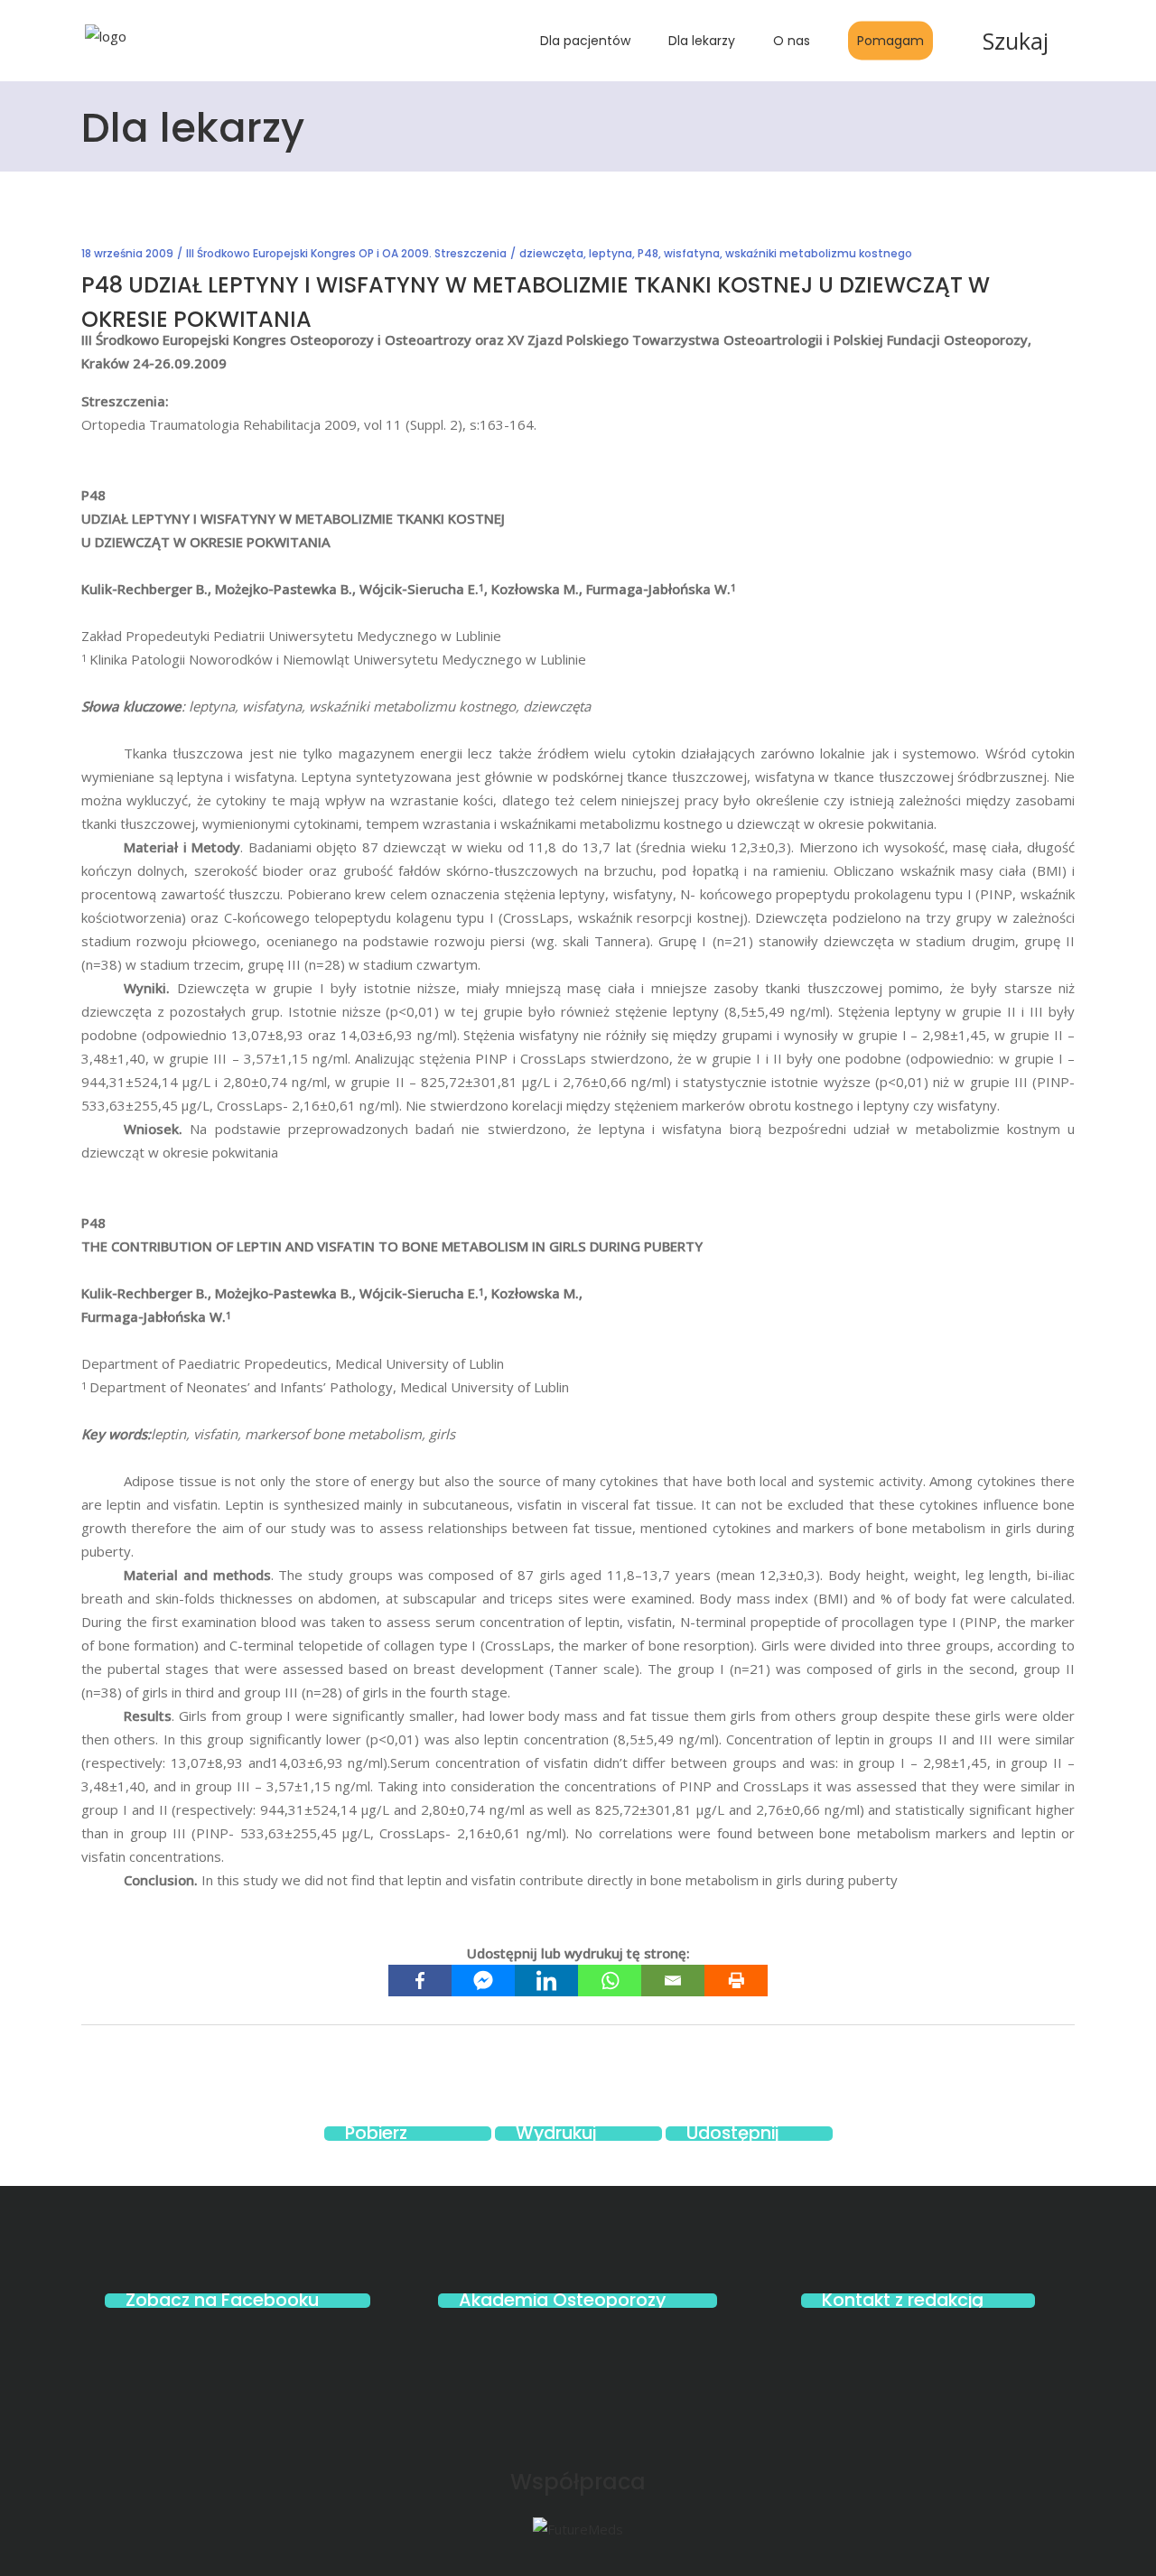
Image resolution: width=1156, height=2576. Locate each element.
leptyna (611, 253)
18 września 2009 (127, 253)
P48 (648, 253)
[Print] (736, 1981)
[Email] (673, 1981)
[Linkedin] (546, 1981)
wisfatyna (692, 253)
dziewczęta (551, 253)
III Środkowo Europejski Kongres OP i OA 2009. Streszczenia (346, 253)
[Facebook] (420, 1981)
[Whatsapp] (610, 1981)
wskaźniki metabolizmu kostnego (819, 253)
